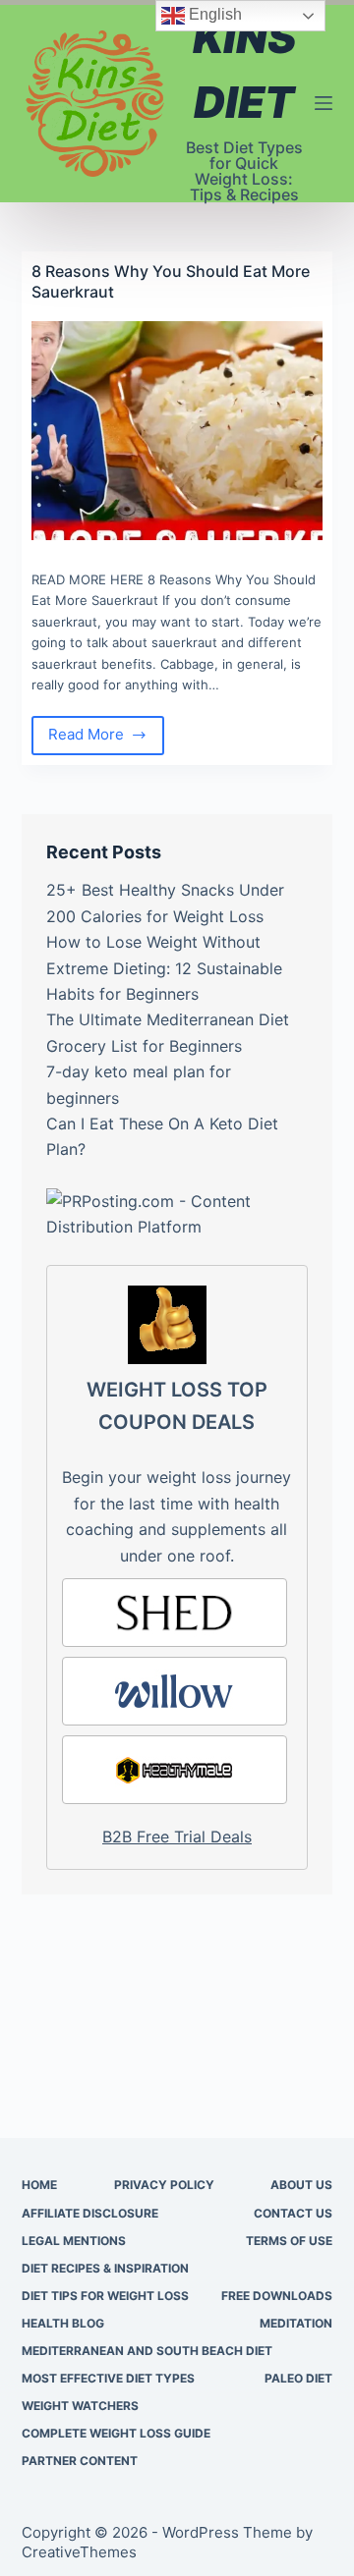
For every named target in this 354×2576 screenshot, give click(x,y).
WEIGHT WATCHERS (80, 2406)
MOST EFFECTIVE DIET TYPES (108, 2378)
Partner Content (80, 2461)
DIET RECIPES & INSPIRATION (105, 2268)
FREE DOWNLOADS (277, 2296)
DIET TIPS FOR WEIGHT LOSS (105, 2296)
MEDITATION (296, 2323)
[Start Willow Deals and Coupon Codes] (175, 1691)
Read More (107, 740)
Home (39, 2185)
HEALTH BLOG (63, 2323)
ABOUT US (301, 2185)
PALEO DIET (298, 2378)
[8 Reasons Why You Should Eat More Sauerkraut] (177, 431)
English (213, 14)
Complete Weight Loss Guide (116, 2433)
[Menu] (324, 103)
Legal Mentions (74, 2241)
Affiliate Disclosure (90, 2213)
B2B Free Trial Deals (177, 1836)
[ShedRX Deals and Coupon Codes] (175, 1613)
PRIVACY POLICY (164, 2185)
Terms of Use (289, 2241)
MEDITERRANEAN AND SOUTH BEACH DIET (147, 2351)
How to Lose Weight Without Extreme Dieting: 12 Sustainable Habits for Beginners (164, 968)
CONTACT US (293, 2213)
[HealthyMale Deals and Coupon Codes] (175, 1770)
